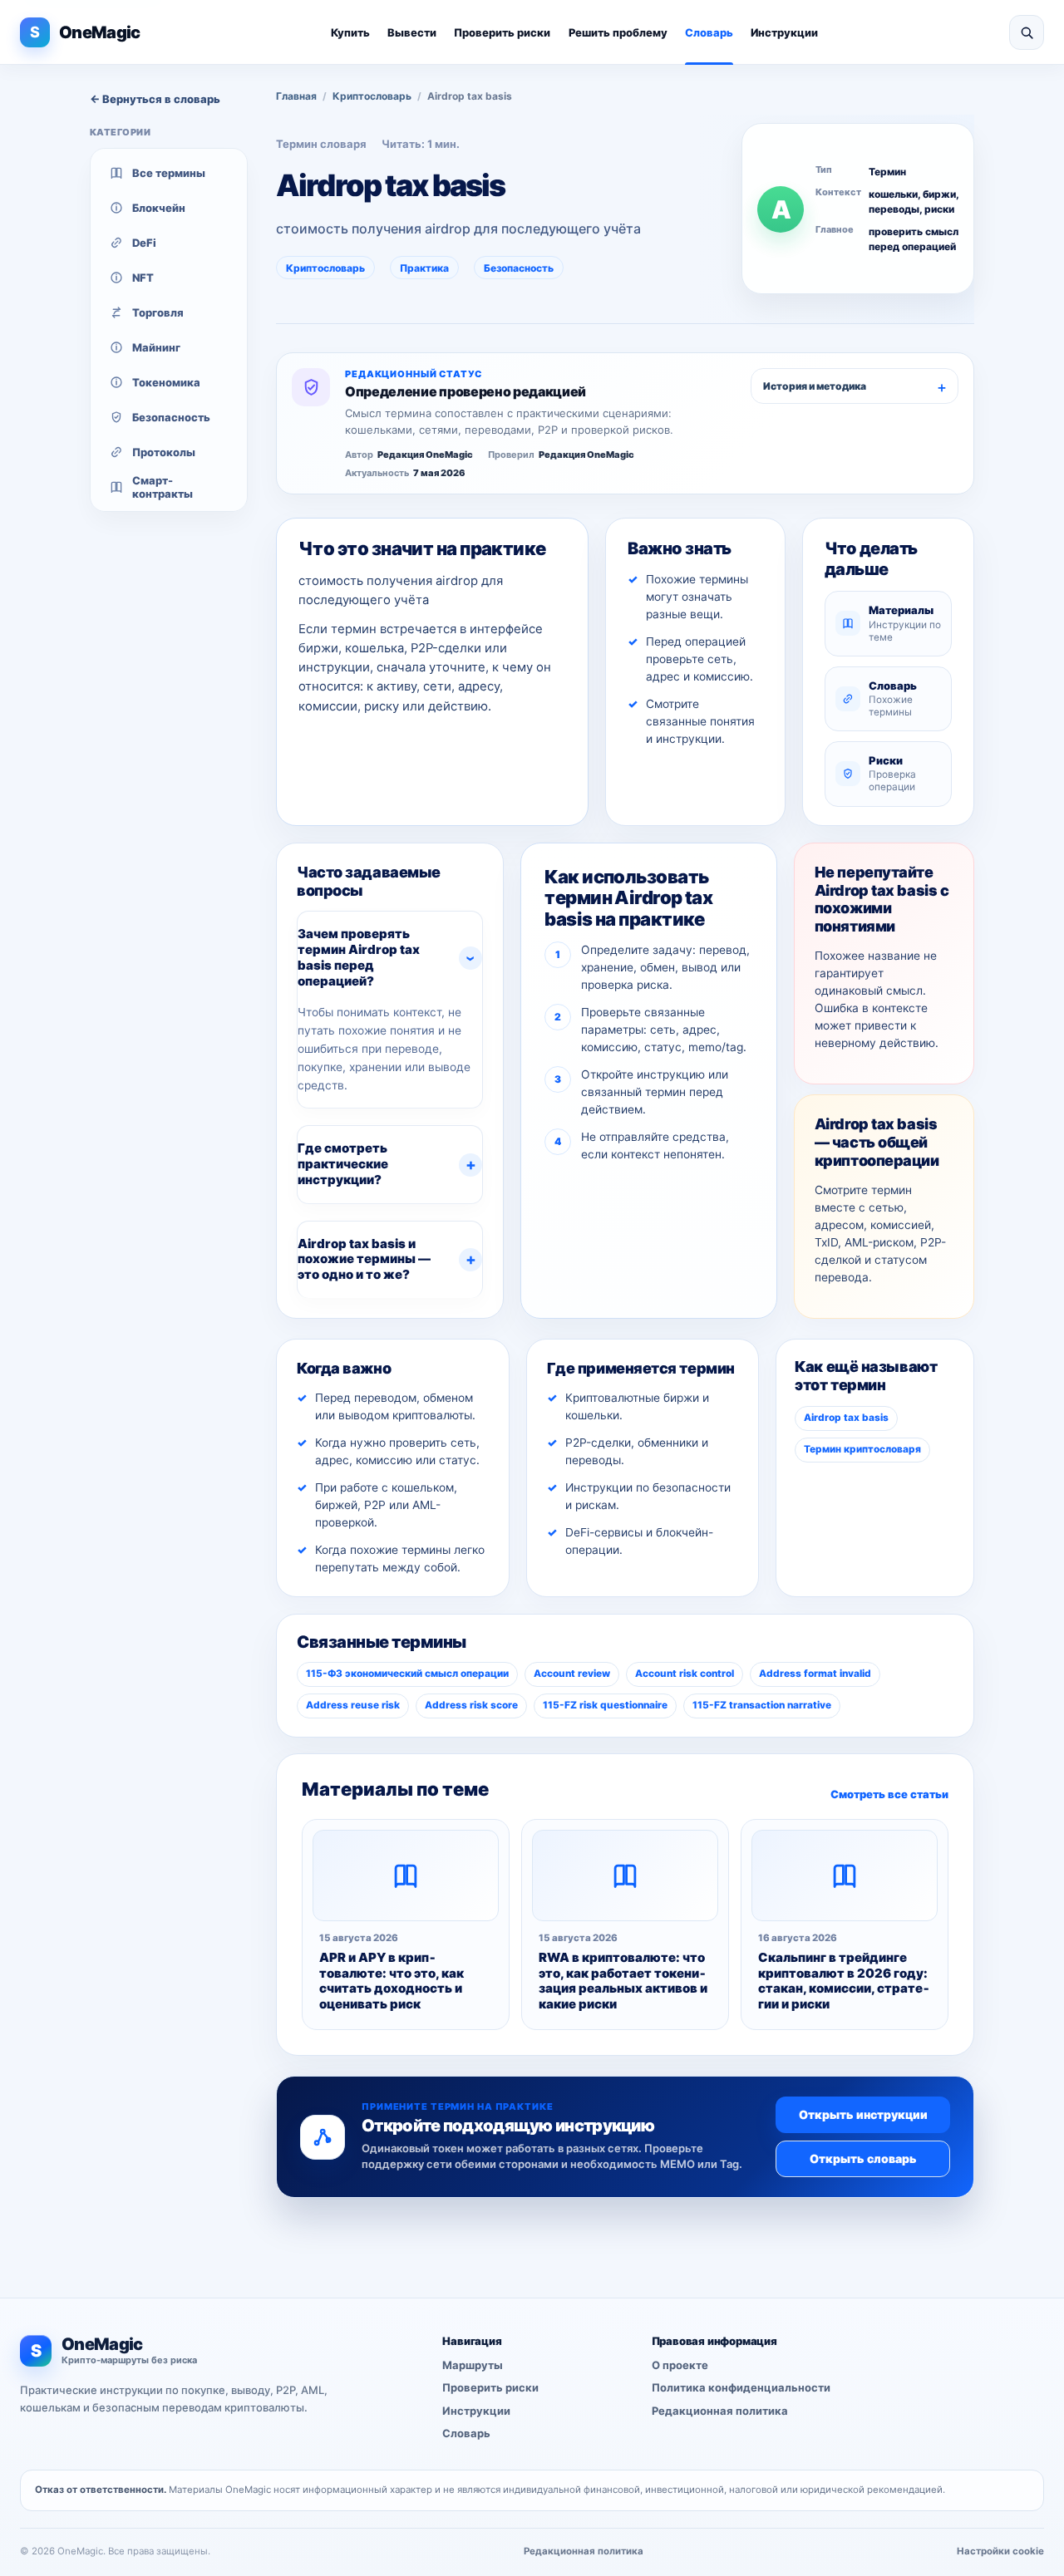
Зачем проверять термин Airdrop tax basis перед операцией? (359, 957)
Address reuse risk (353, 1705)
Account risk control (685, 1674)
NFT (143, 278)
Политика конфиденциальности (741, 2388)
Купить (350, 32)
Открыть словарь (863, 2158)
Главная (296, 96)
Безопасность (171, 417)
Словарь (709, 32)
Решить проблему (618, 32)
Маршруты (473, 2365)
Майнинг (156, 347)
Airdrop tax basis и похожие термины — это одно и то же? (364, 1259)
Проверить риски (502, 32)
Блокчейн (159, 208)
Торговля (158, 312)
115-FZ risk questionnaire (605, 1705)
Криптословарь (372, 96)
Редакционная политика (720, 2411)
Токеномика (166, 382)
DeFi (144, 243)
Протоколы (164, 452)
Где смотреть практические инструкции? (343, 1164)
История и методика (815, 386)
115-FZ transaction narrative (762, 1705)
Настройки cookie (1000, 2551)
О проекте (680, 2365)
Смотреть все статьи (889, 1794)
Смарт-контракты (163, 487)
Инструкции (784, 32)
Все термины (169, 173)
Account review (572, 1674)
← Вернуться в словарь (155, 99)
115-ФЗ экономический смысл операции (407, 1674)
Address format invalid (815, 1674)
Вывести (412, 32)
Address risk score (471, 1705)
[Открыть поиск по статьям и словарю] (1027, 32)
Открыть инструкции (863, 2114)
